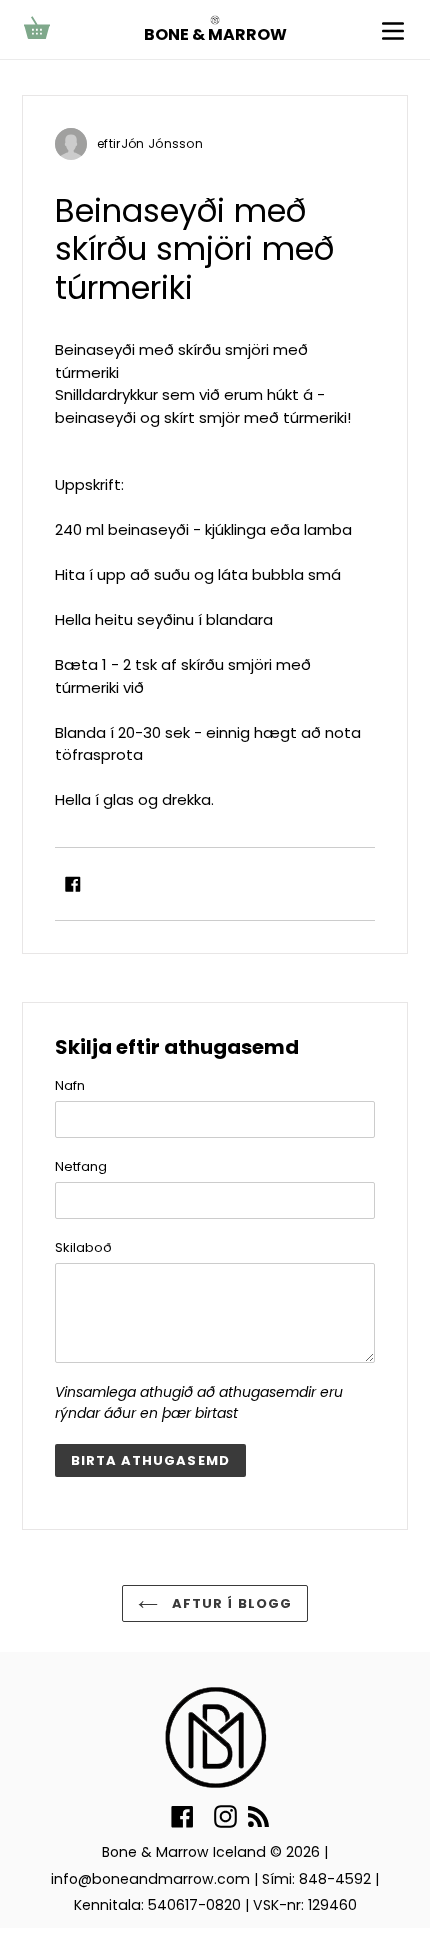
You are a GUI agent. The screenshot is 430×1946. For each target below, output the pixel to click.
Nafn (70, 1085)
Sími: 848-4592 (316, 1879)
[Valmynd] (393, 29)
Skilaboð (83, 1247)
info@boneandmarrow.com (150, 1879)
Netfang (81, 1166)
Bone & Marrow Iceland (184, 1852)
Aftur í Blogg (230, 1603)
